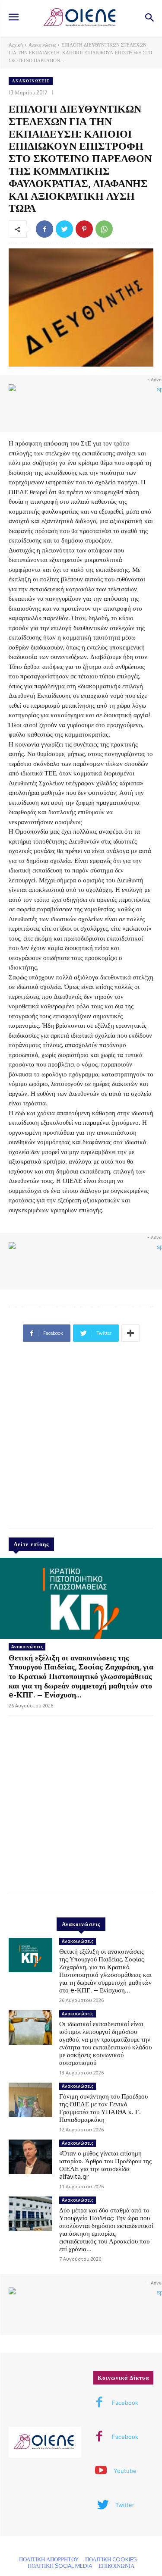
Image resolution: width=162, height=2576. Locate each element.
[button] (149, 18)
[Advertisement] (81, 1439)
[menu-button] (13, 18)
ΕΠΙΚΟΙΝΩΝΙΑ (116, 2566)
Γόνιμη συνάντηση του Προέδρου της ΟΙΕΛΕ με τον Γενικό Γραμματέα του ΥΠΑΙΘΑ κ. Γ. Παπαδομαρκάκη (103, 2108)
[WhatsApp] (104, 229)
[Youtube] (101, 2471)
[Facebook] (44, 229)
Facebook (125, 2403)
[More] (130, 1333)
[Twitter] (64, 229)
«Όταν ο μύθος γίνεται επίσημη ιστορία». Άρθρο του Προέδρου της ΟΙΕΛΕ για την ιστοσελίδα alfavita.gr (105, 2165)
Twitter (125, 2505)
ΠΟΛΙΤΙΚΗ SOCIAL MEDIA (60, 2566)
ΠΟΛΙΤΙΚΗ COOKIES (111, 2559)
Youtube (125, 2471)
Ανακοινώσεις (42, 45)
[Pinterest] (84, 229)
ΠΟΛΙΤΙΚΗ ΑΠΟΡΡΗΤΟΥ (49, 2559)
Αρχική (16, 45)
